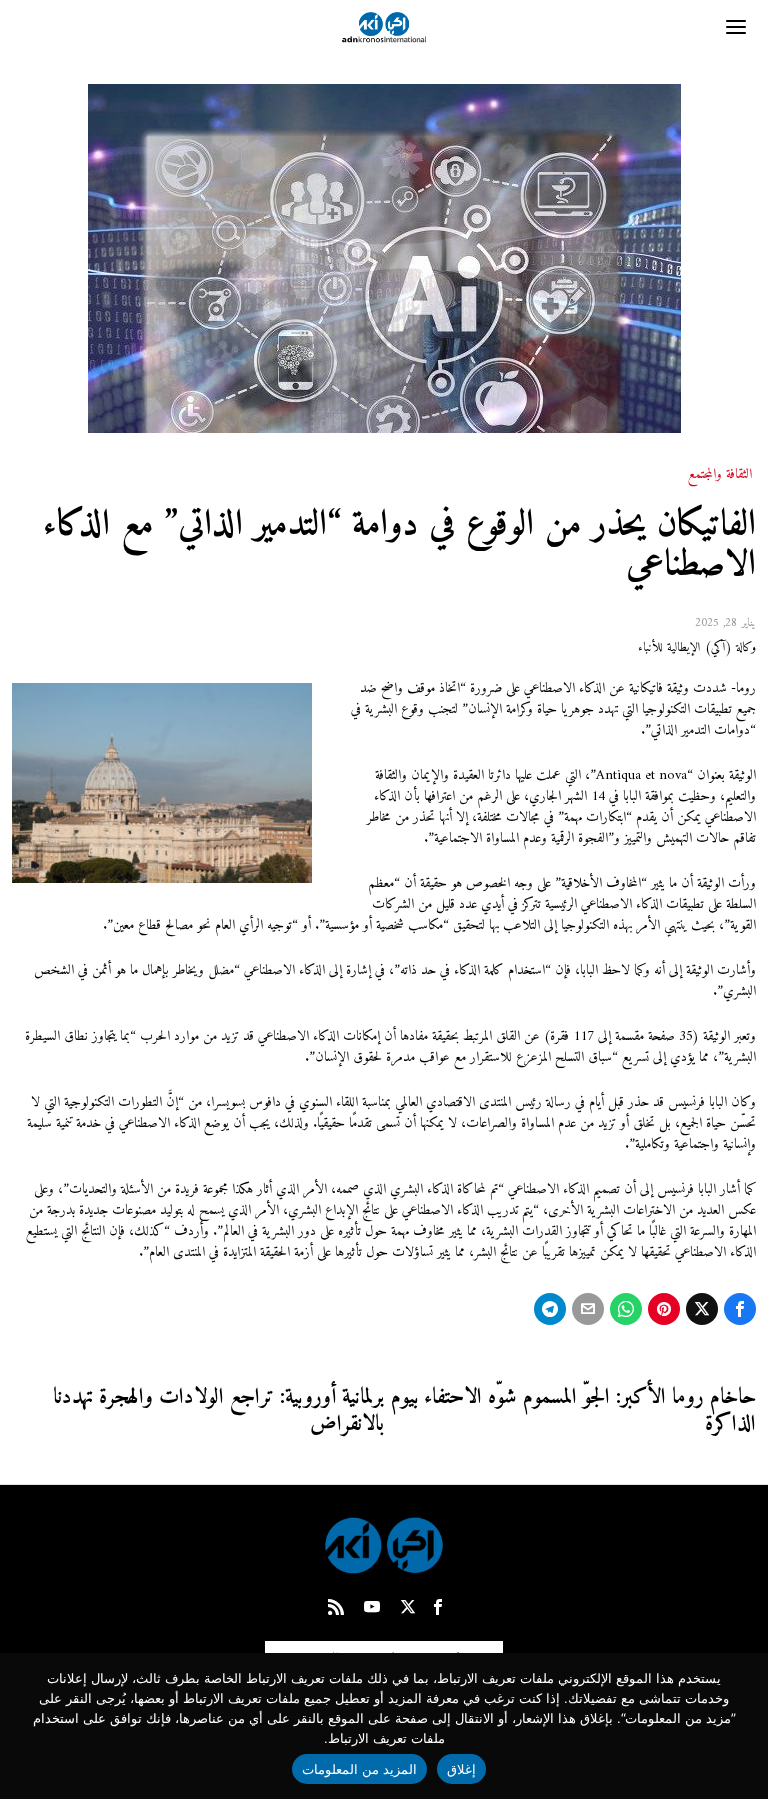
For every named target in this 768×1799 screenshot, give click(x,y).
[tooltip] (740, 1309)
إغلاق (461, 1769)
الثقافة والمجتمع (720, 475)
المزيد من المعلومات (360, 1769)
